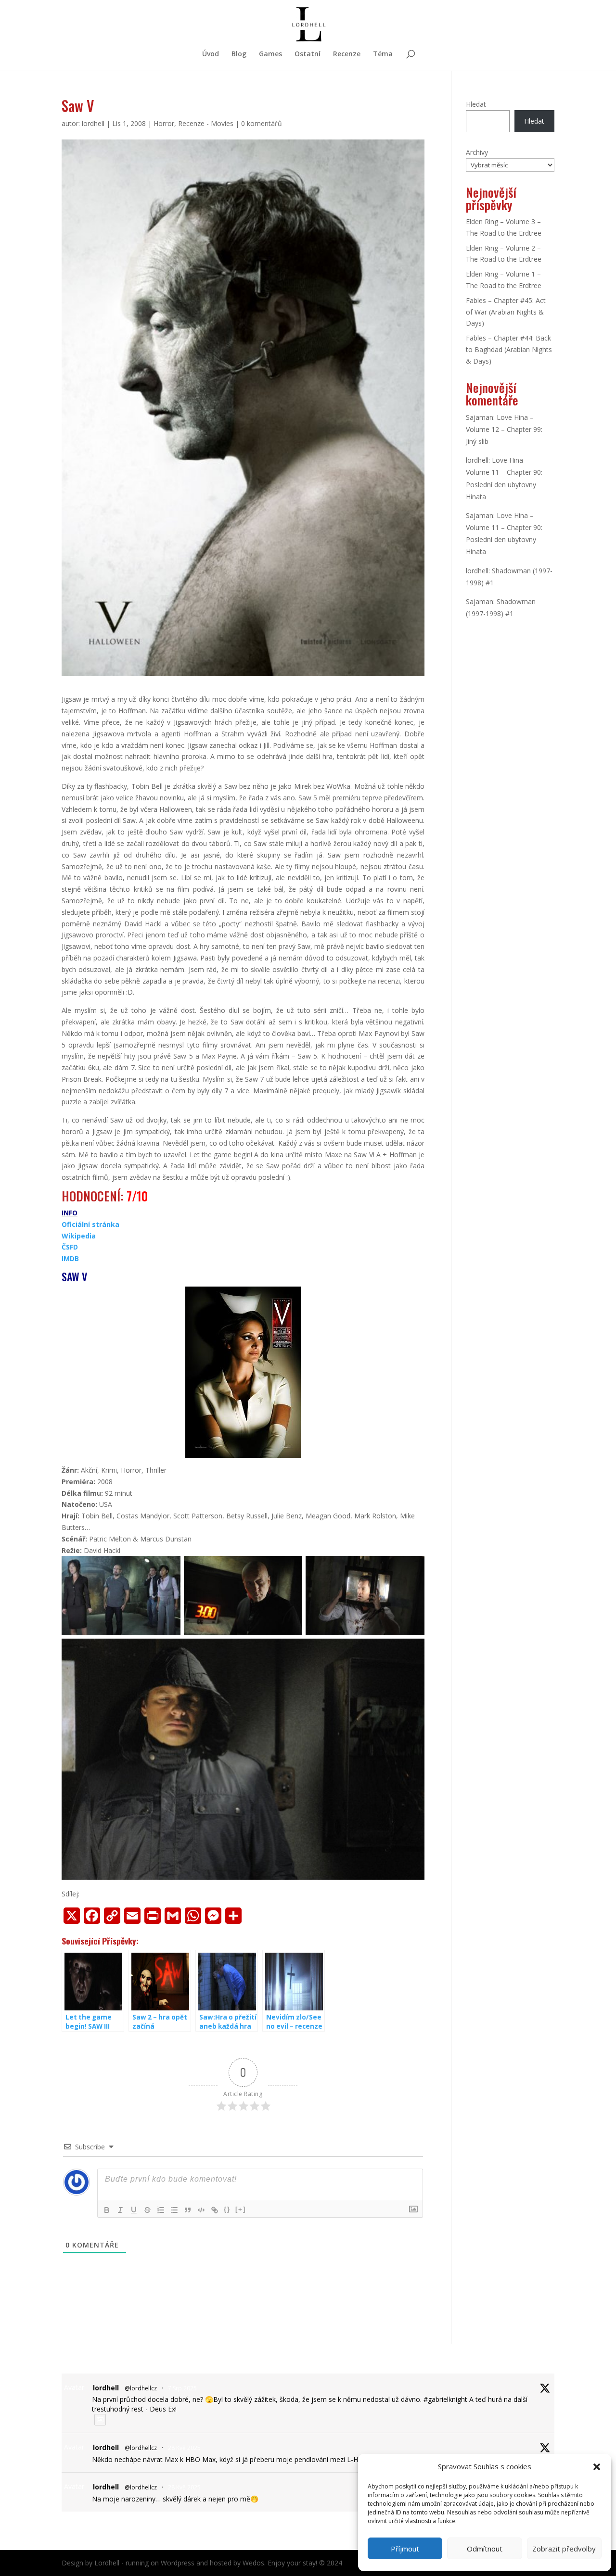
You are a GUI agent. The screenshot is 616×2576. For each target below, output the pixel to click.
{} (227, 2209)
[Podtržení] (134, 2210)
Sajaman (480, 417)
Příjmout (405, 2549)
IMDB (70, 1258)
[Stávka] (147, 2210)
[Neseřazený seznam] (174, 2210)
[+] (241, 2209)
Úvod (211, 54)
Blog (239, 54)
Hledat (476, 104)
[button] (597, 2467)
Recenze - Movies (206, 123)
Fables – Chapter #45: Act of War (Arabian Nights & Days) (506, 312)
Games (270, 54)
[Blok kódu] (201, 2210)
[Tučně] (107, 2210)
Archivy (477, 152)
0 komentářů (262, 123)
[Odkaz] (215, 2210)
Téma (383, 54)
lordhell (93, 123)
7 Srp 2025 (182, 2388)
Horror (164, 123)
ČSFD (70, 1247)
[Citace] (188, 2210)
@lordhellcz (141, 2388)
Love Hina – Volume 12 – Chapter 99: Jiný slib (504, 429)
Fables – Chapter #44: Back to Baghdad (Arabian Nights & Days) (509, 349)
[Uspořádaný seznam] (161, 2210)
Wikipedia (79, 1236)
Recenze (347, 54)
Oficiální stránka (90, 1224)
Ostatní (308, 54)
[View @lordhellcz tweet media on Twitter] (100, 2420)
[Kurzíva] (120, 2210)
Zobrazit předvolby (564, 2549)
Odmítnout (485, 2549)
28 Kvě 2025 (184, 2448)
